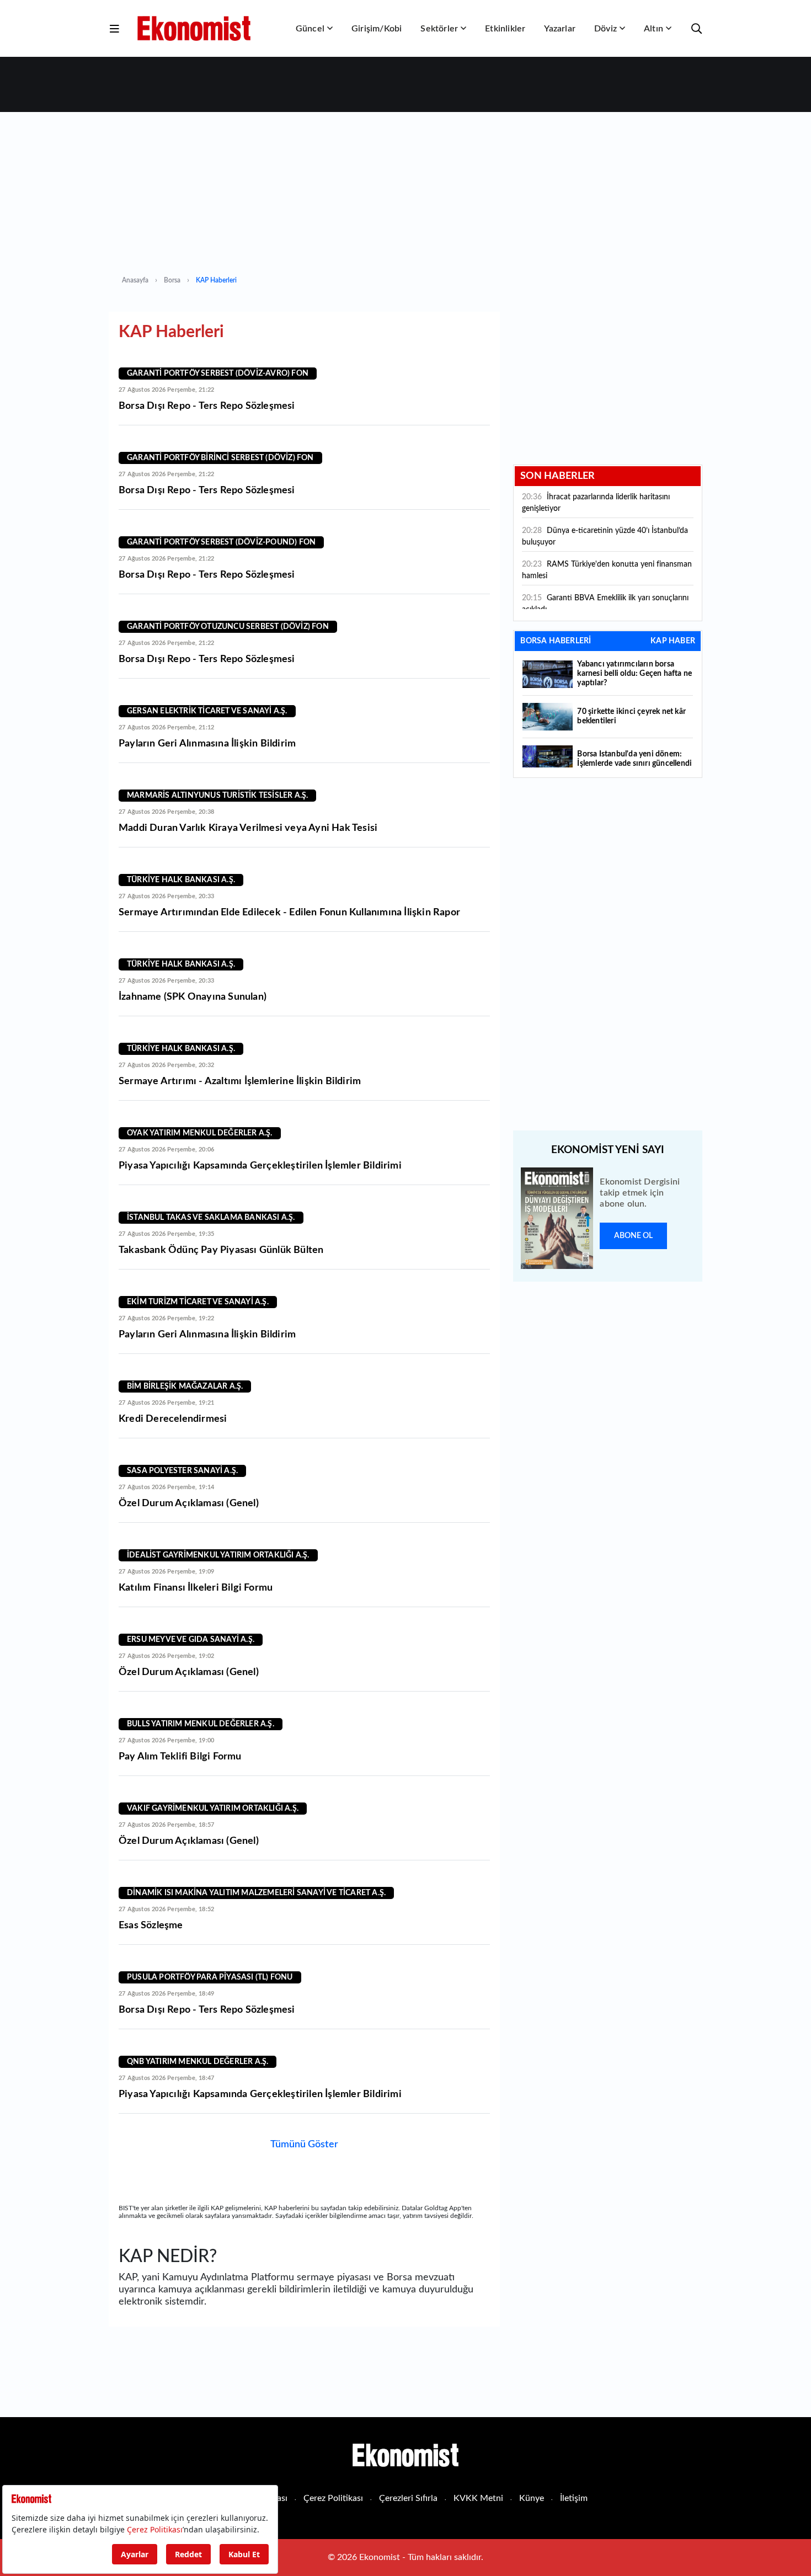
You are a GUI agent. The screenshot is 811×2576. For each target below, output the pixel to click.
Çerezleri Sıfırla (408, 2498)
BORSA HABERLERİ (556, 641)
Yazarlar (560, 29)
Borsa (172, 280)
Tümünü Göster (304, 2145)
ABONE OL (633, 1236)
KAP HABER (673, 641)
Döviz (605, 29)
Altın (653, 29)
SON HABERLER (557, 476)
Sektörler (439, 29)
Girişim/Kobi (377, 29)
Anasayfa (135, 280)
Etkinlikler (505, 29)
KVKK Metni (478, 2498)
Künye (532, 2498)
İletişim (574, 2498)
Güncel (310, 29)
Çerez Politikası (333, 2498)
